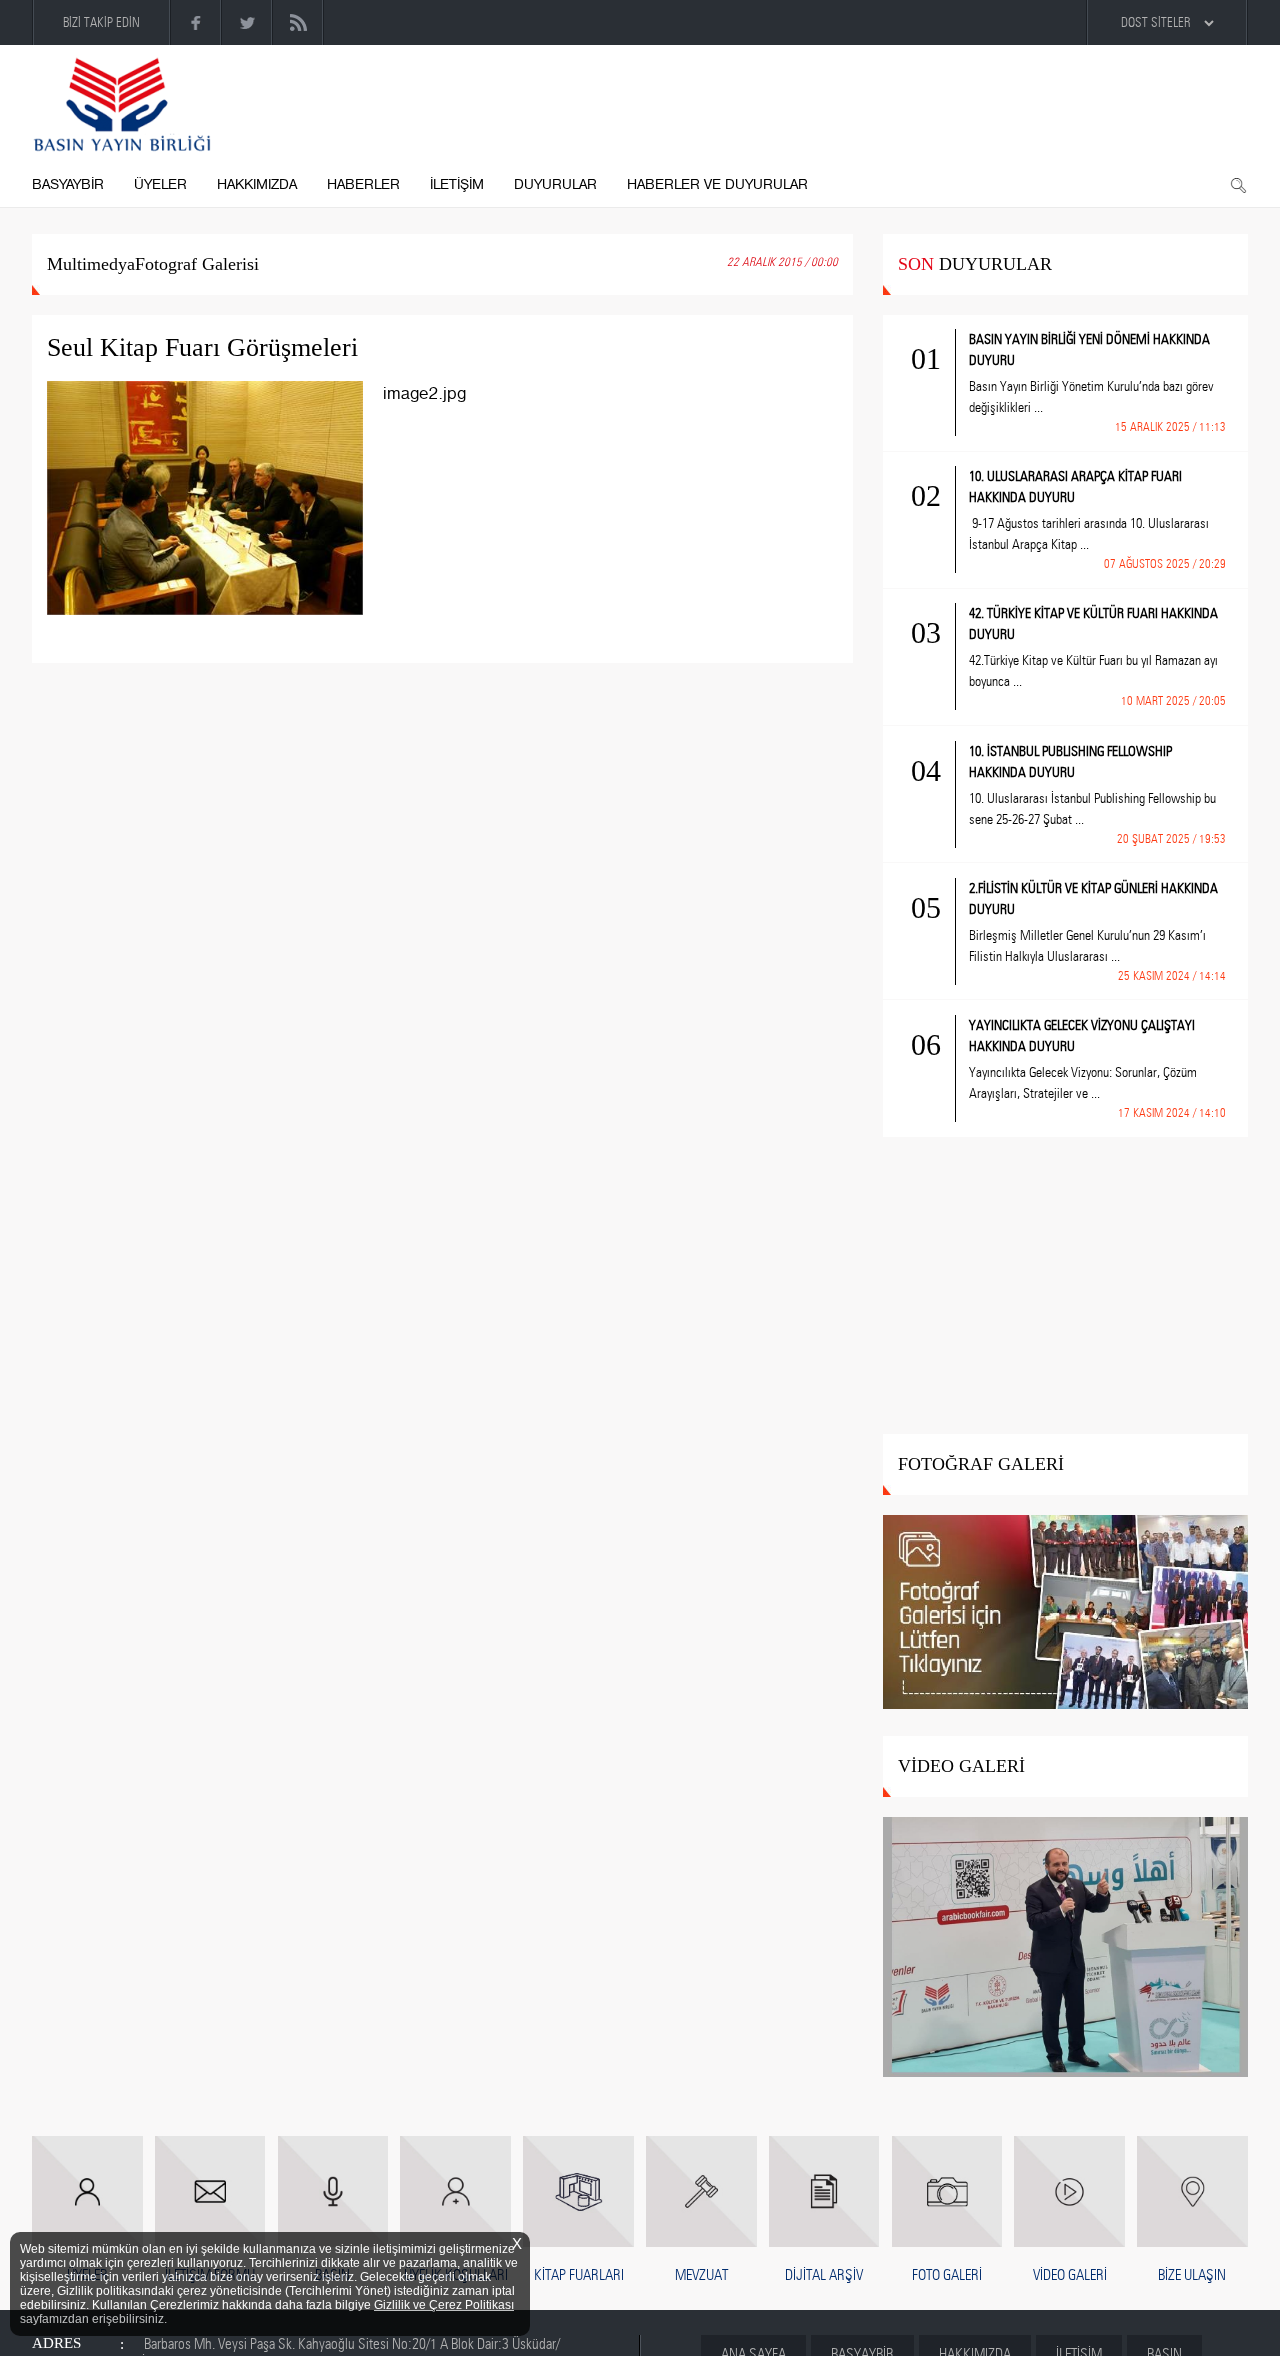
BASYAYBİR (68, 184)
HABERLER (363, 184)
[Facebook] (196, 22)
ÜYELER (160, 184)
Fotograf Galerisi (197, 264)
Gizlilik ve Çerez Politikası (444, 2305)
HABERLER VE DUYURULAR (717, 184)
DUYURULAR (555, 184)
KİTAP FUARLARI (579, 2275)
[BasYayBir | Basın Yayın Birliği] (122, 105)
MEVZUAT (701, 2275)
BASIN (332, 2275)
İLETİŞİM (457, 184)
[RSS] (298, 22)
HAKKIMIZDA (257, 184)
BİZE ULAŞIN (1192, 2275)
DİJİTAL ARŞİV (824, 2275)
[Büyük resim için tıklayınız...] (215, 512)
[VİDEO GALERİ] (1065, 1948)
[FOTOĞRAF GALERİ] (1065, 1613)
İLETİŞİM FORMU (210, 2275)
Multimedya (91, 264)
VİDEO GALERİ (1070, 2275)
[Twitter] (247, 22)
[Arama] (1238, 186)
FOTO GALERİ (947, 2275)
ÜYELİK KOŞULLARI (456, 2275)
